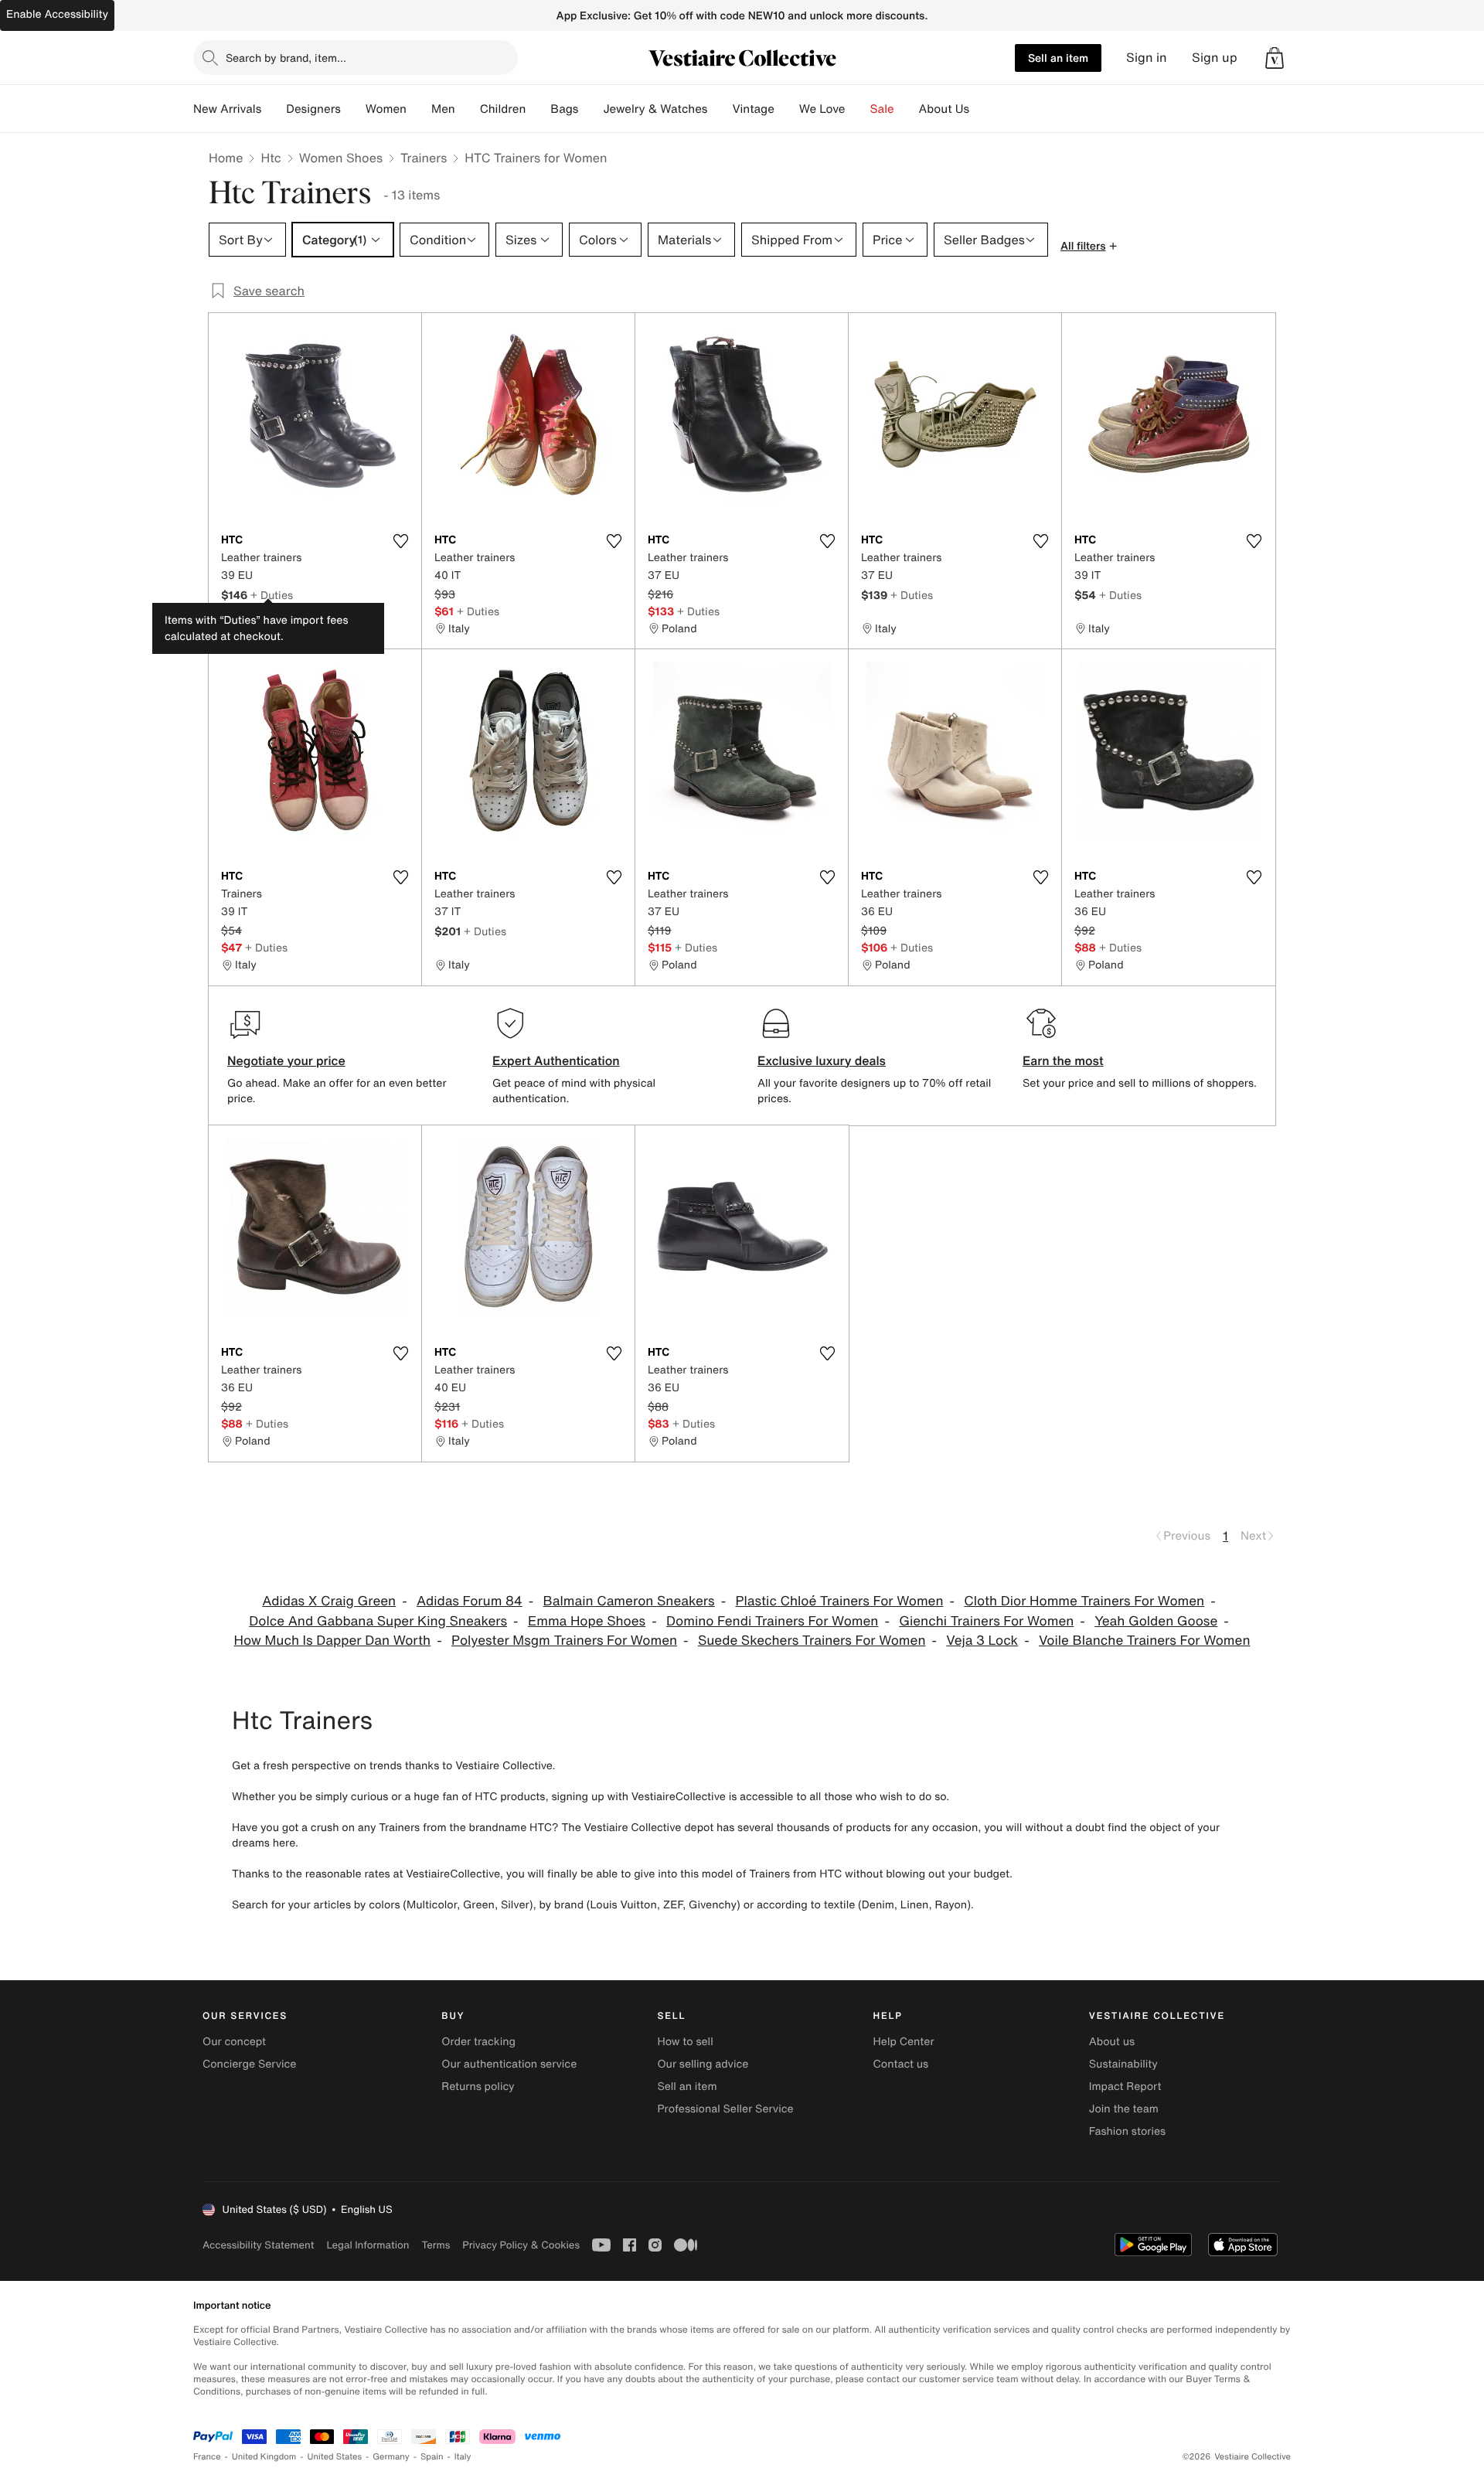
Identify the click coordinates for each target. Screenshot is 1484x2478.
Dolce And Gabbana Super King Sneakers (378, 1621)
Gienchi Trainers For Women (986, 1621)
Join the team (1124, 2109)
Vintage (753, 109)
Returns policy (478, 2087)
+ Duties (272, 595)
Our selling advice (703, 2064)
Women (386, 109)
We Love (822, 109)
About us (1112, 2042)
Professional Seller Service (725, 2109)
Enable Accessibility (57, 14)
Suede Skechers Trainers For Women (812, 1641)
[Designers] (353, 109)
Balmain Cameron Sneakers (629, 1601)
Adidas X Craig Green (329, 1601)
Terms (436, 2245)
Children (503, 109)
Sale (882, 109)
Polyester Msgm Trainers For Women (564, 1641)
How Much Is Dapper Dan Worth (332, 1641)
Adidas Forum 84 (470, 1601)
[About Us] (982, 109)
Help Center (904, 2042)
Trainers (424, 158)
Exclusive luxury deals (822, 1060)
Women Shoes (341, 158)
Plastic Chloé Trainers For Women (839, 1601)
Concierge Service (249, 2064)
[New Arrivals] (274, 109)
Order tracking (478, 2042)
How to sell (685, 2042)
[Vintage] (787, 109)
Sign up (1215, 58)
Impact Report (1125, 2087)
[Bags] (591, 109)
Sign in (1147, 58)
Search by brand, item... (286, 58)
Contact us (901, 2064)
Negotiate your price (286, 1060)
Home (226, 158)
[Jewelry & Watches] (720, 109)
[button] (1275, 58)
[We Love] (858, 109)
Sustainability (1123, 2064)
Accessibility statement (258, 2245)
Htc (271, 158)
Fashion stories (1127, 2131)
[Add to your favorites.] (400, 541)
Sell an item (1058, 58)
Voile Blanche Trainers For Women (1145, 1641)
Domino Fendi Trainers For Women (772, 1621)
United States (335, 2457)
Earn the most (1063, 1060)
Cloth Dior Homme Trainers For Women (1084, 1601)
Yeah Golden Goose (1156, 1621)
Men (443, 109)
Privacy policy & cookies (521, 2245)
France (207, 2457)
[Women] (419, 109)
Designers (313, 109)
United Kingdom (264, 2457)
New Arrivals (227, 109)
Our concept (234, 2042)
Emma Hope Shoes (587, 1621)
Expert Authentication (556, 1060)
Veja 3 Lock (982, 1641)
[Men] (468, 109)
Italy (463, 2457)
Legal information (368, 2245)
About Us (944, 109)
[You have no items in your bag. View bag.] (1275, 58)
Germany (391, 2457)
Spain (432, 2457)
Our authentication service (509, 2064)
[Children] (538, 109)
